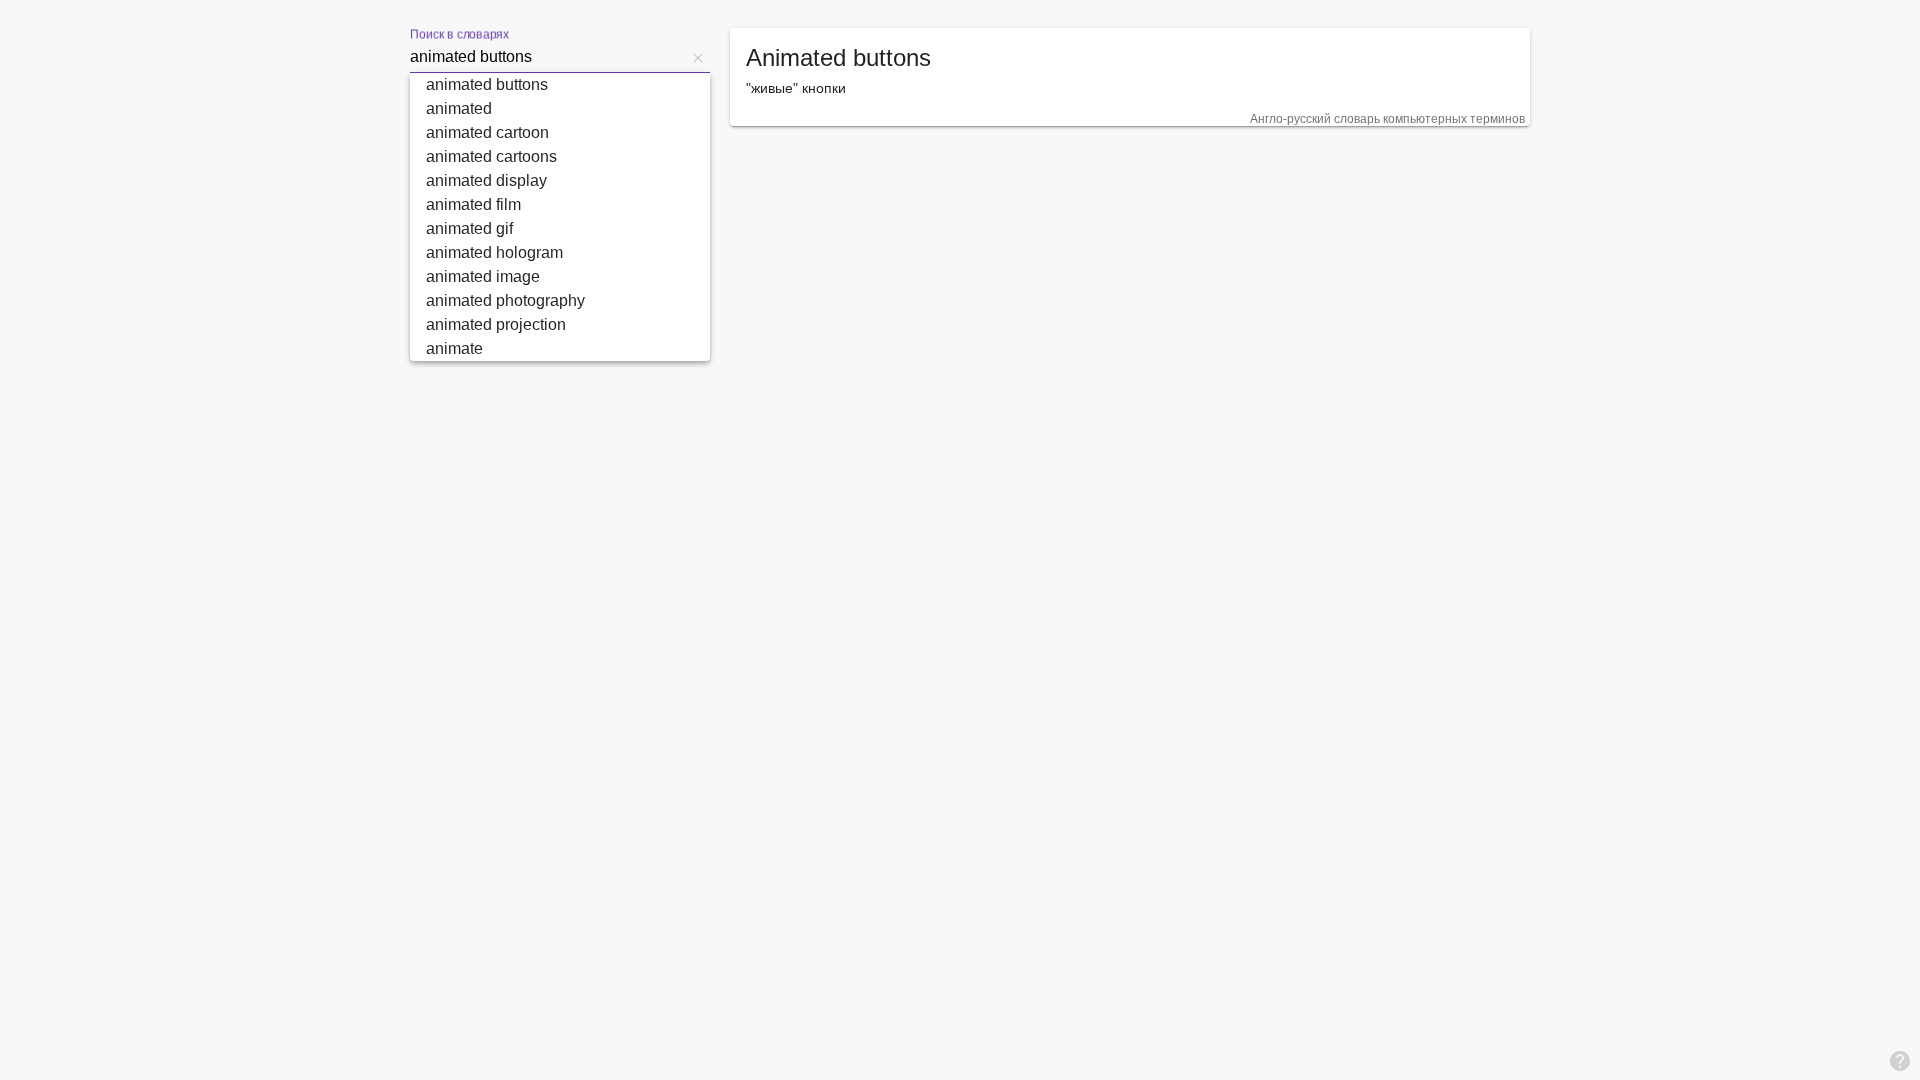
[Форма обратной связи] (1900, 1060)
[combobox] (548, 57)
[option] (560, 85)
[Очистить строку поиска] (698, 57)
